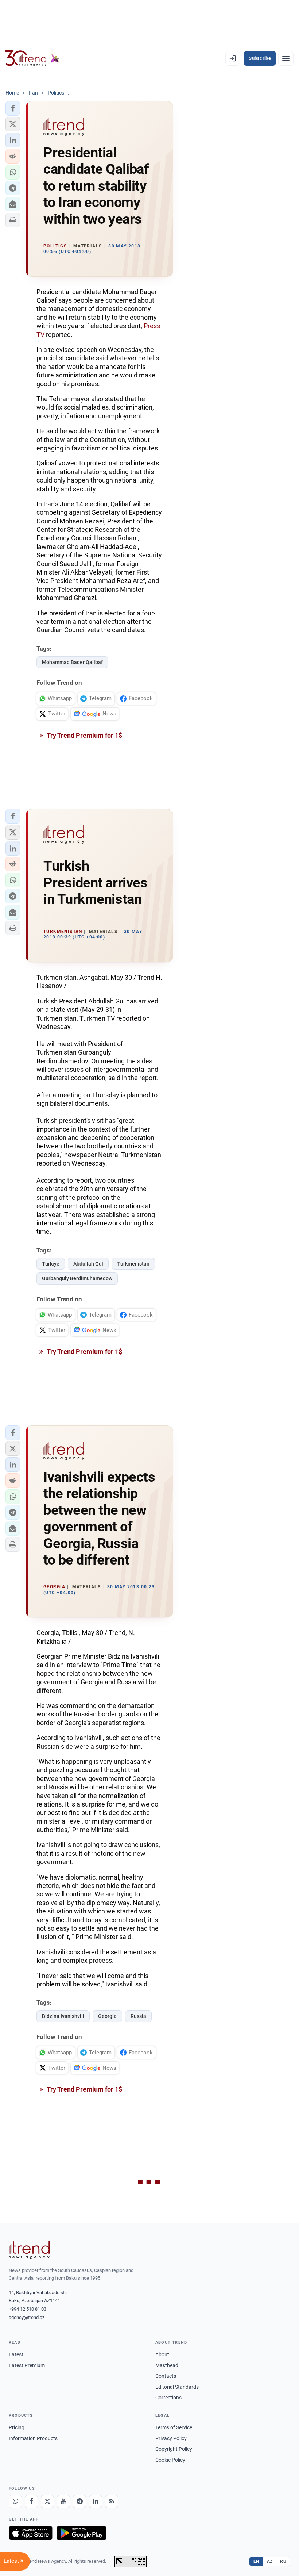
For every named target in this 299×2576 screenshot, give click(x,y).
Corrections (168, 2398)
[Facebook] (31, 2502)
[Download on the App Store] (31, 2533)
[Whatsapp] (15, 2502)
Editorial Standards (177, 2387)
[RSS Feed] (112, 2502)
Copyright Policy (174, 2449)
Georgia (107, 2016)
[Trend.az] (32, 58)
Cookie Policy (170, 2460)
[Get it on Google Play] (81, 2533)
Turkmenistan (133, 1264)
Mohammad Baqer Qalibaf (72, 662)
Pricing (17, 2427)
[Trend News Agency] (29, 2250)
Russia (138, 2016)
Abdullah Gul (88, 1264)
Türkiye (51, 1264)
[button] (13, 108)
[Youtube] (63, 2502)
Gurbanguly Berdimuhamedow (77, 1278)
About (162, 2354)
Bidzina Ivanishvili (63, 2016)
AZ (270, 2561)
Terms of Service (174, 2427)
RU (283, 2561)
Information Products (33, 2438)
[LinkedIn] (96, 2502)
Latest (16, 2354)
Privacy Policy (171, 2438)
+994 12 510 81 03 (28, 2309)
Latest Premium (27, 2365)
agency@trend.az (27, 2317)
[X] (47, 2502)
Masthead (167, 2365)
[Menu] (286, 58)
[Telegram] (79, 2502)
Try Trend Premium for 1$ (84, 735)
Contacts (166, 2376)
